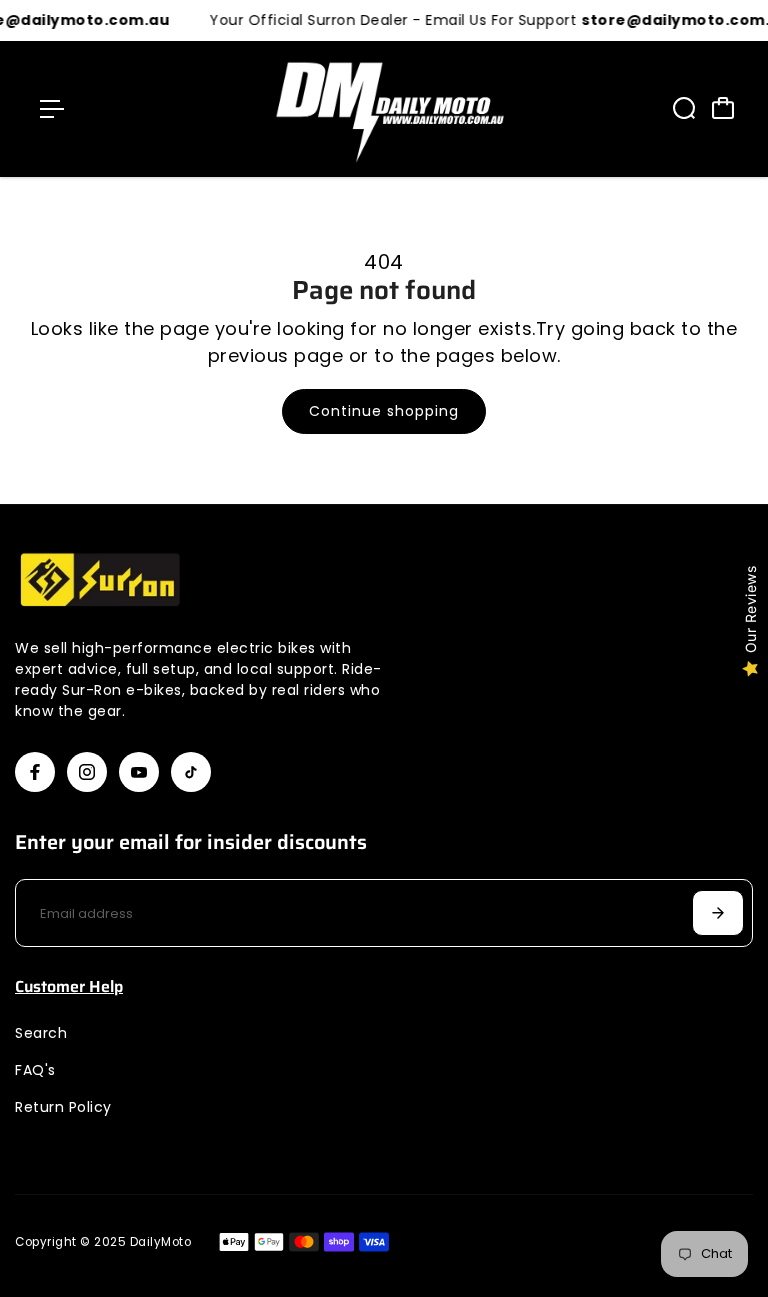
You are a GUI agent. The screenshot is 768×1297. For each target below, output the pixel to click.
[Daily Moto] (384, 109)
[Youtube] (139, 772)
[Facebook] (35, 772)
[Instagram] (87, 772)
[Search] (684, 108)
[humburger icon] (52, 109)
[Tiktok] (191, 772)
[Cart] (723, 108)
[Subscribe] (718, 913)
